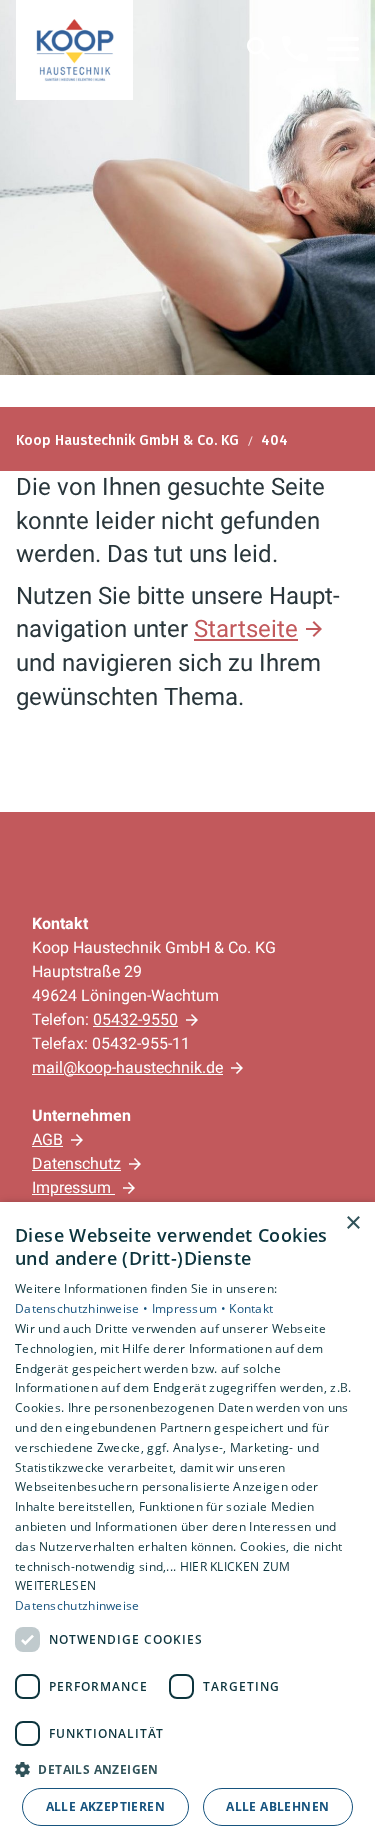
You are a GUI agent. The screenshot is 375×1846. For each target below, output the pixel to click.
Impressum (73, 1187)
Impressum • (191, 1308)
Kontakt (251, 1308)
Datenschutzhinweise (77, 1605)
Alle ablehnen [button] (277, 1806)
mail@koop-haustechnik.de (127, 1067)
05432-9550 (135, 1019)
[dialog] (187, 1524)
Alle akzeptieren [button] (105, 1806)
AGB (47, 1139)
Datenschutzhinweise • (83, 1308)
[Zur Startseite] (74, 50)
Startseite (246, 629)
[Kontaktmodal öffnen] (295, 49)
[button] (343, 49)
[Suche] (259, 49)
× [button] (352, 1223)
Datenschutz (76, 1163)
